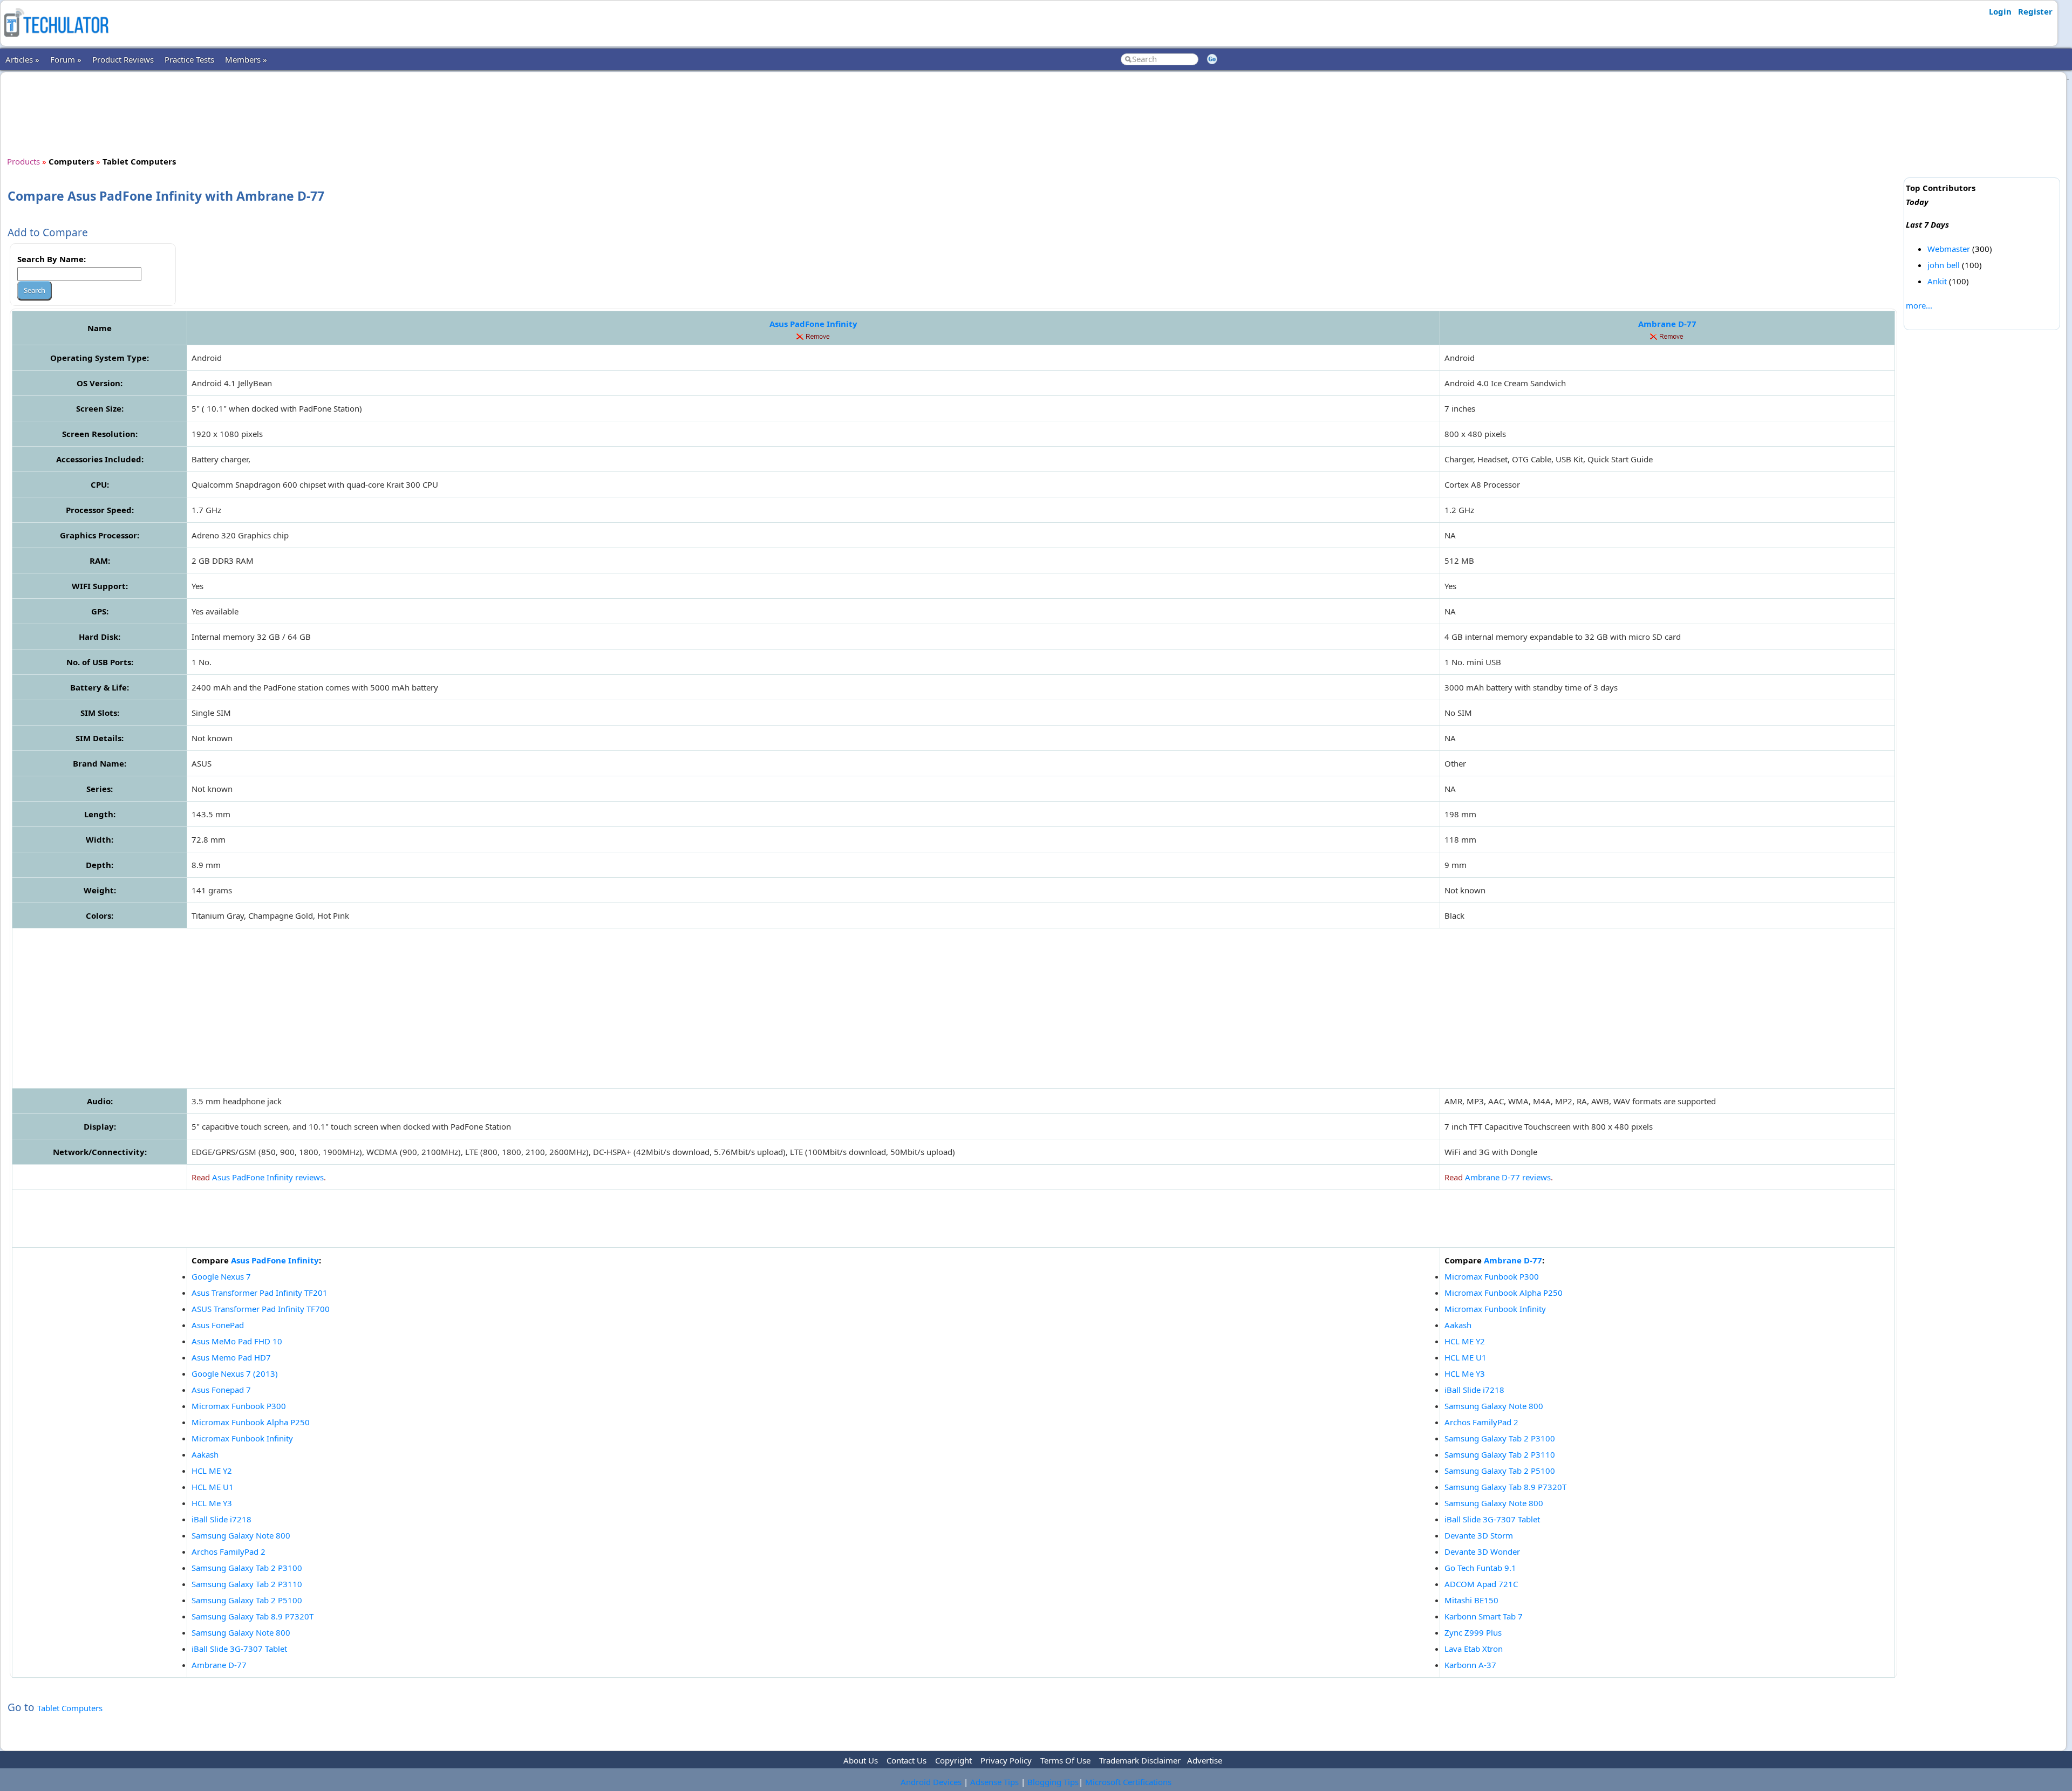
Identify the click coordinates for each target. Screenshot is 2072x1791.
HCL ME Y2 (212, 1471)
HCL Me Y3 (212, 1503)
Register (2035, 11)
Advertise (1205, 1760)
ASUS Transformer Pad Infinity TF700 (261, 1309)
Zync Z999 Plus (1473, 1632)
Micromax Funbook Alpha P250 (251, 1422)
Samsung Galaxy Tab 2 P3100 (247, 1568)
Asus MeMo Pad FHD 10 (237, 1341)
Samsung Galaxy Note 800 (241, 1535)
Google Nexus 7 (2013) (235, 1373)
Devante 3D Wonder (1482, 1551)
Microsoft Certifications (1128, 1782)
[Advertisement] (953, 113)
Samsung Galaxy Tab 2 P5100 (247, 1600)
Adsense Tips (994, 1782)
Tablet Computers (70, 1708)
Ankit (1937, 281)
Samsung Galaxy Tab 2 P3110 (247, 1584)
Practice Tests (189, 59)
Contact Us (906, 1760)
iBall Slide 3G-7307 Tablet (239, 1649)
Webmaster (1949, 249)
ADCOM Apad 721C (1481, 1584)
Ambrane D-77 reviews (1508, 1177)
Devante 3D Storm (1479, 1535)
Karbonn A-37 (1470, 1665)
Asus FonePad (218, 1325)
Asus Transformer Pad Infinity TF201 (260, 1293)
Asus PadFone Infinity (813, 324)
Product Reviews (123, 59)
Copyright (953, 1760)
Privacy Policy (1006, 1760)
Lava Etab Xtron (1474, 1649)
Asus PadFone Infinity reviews (268, 1177)
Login (2000, 11)
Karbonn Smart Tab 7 (1484, 1616)
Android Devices (931, 1782)
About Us (861, 1760)
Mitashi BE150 (1471, 1600)
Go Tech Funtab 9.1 (1480, 1568)
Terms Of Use (1065, 1760)
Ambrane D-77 (1667, 324)
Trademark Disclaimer (1140, 1760)
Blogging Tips (1053, 1782)
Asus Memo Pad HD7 (231, 1357)
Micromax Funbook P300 (239, 1406)
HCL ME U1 (213, 1487)
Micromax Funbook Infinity (242, 1438)
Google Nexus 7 (221, 1276)
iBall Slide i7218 (221, 1519)
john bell (1944, 265)
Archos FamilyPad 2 (229, 1551)
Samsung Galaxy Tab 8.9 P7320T (253, 1616)
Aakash (205, 1454)
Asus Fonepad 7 (221, 1390)
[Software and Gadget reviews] (56, 40)
